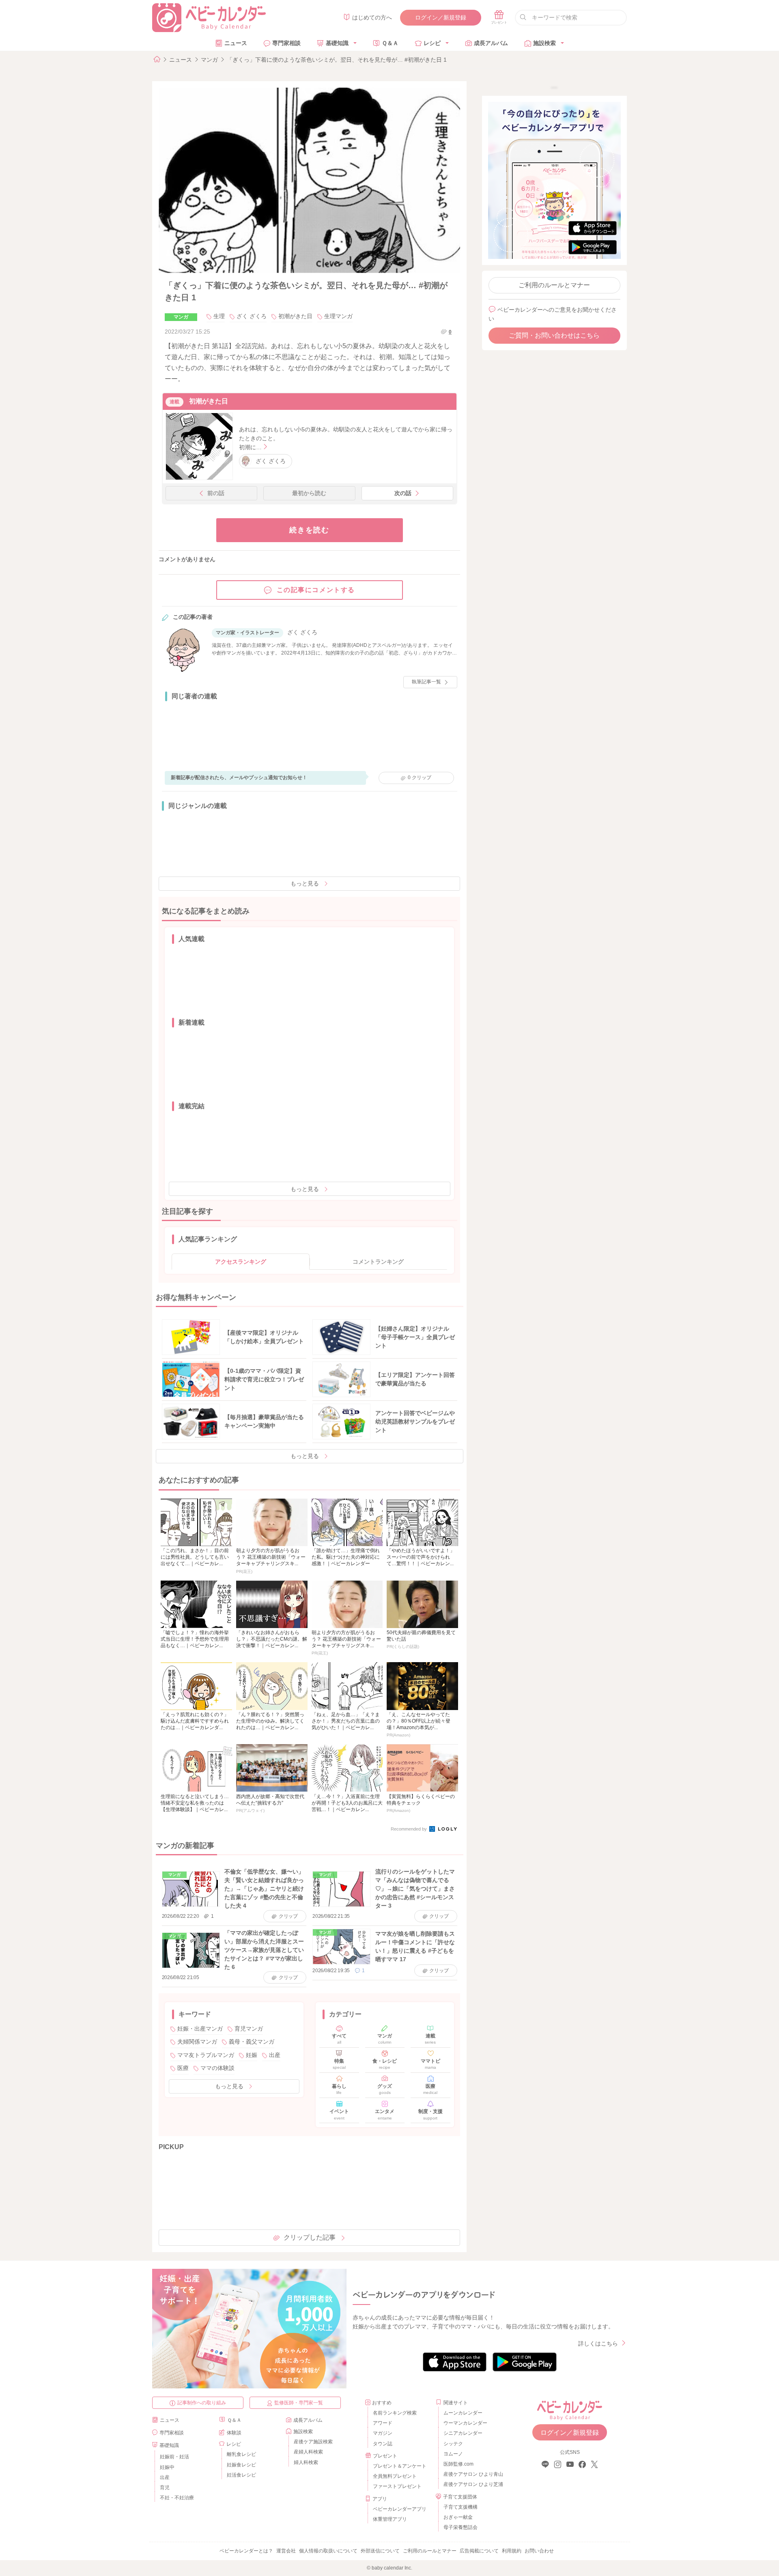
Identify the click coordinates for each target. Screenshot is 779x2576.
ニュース (236, 43)
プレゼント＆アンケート (400, 2466)
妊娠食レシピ (241, 2465)
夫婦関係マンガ (197, 2042)
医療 (183, 2068)
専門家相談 (286, 43)
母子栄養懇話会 (461, 2527)
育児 (165, 2488)
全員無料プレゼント (395, 2476)
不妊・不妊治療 (177, 2498)
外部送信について (380, 2551)
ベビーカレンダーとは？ (246, 2551)
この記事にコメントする (316, 590)
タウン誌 (383, 2444)
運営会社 (286, 2551)
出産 (275, 2055)
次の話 (403, 493)
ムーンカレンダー (463, 2413)
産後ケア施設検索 (313, 2442)
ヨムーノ (453, 2454)
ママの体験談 (217, 2068)
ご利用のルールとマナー (554, 285)
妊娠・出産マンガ (200, 2029)
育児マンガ (249, 2029)
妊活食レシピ (241, 2475)
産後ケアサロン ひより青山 (472, 2474)
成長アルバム (491, 43)
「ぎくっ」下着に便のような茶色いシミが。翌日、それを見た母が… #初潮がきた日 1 (337, 60)
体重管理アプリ (390, 2519)
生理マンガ (338, 316)
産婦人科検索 (308, 2452)
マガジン (383, 2433)
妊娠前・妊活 (174, 2457)
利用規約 (512, 2551)
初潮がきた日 (295, 316)
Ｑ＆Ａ (390, 43)
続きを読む (309, 530)
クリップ (420, 778)
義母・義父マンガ (252, 2042)
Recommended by (409, 1829)
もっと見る (305, 883)
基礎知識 (337, 43)
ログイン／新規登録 (441, 17)
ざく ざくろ (252, 316)
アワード (383, 2423)
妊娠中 (167, 2467)
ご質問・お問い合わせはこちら (554, 335)
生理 (219, 316)
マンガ (209, 60)
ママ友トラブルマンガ (206, 2055)
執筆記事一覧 (426, 682)
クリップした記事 (310, 2237)
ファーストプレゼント (397, 2486)
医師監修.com (458, 2464)
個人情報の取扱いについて (328, 2551)
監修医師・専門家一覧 (299, 2403)
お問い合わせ (539, 2551)
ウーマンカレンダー (465, 2423)
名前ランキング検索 (395, 2413)
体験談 (234, 2433)
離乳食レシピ (241, 2454)
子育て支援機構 (461, 2507)
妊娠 (252, 2055)
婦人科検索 (306, 2462)
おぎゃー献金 (458, 2517)
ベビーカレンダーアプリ (400, 2509)
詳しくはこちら (598, 2343)
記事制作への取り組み (202, 2403)
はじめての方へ (372, 17)
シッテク (453, 2444)
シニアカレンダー (463, 2433)
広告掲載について (479, 2551)
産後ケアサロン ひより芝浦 (472, 2484)
